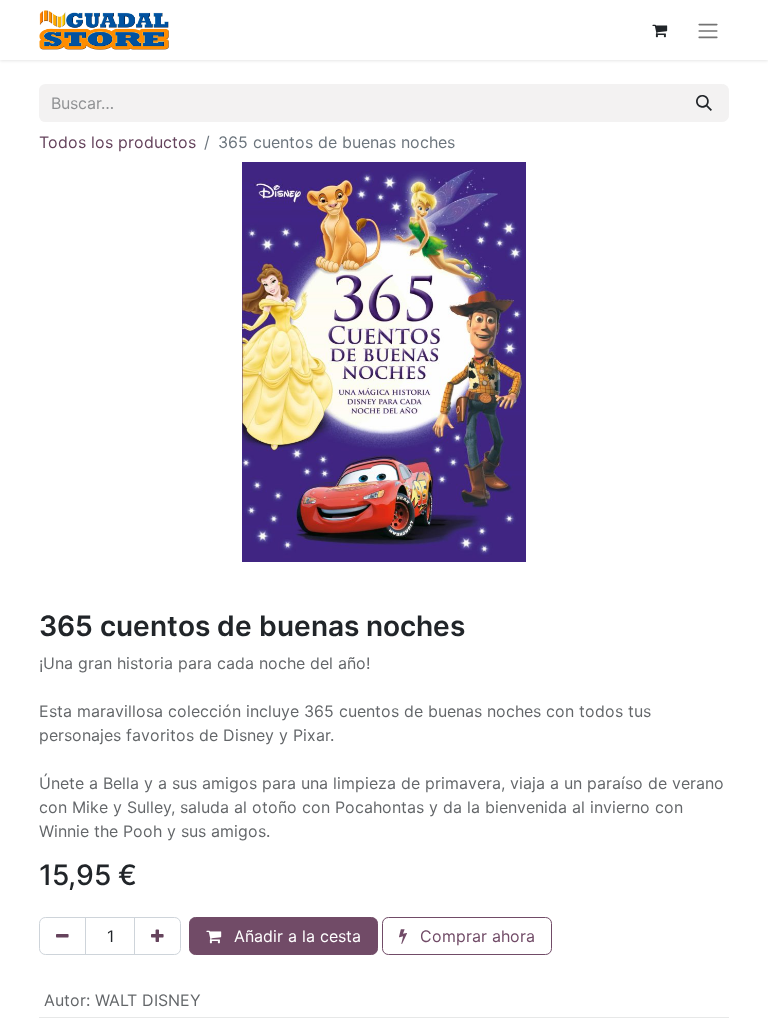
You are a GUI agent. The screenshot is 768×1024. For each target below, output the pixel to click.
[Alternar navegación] (708, 30)
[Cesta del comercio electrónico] (659, 30)
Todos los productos (117, 142)
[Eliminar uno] (62, 936)
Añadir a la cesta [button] (295, 936)
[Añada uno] (157, 936)
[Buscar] (704, 103)
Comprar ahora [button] (475, 936)
